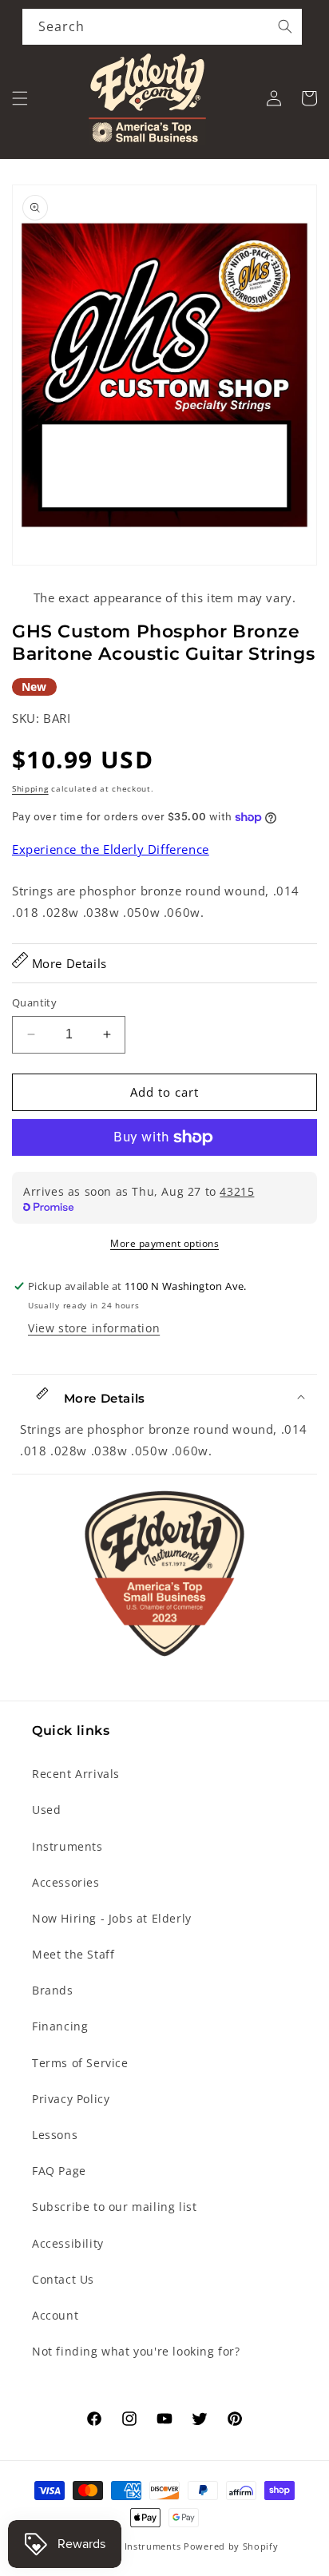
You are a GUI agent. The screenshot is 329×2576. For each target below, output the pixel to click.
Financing (60, 2026)
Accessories (66, 1882)
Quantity (34, 1002)
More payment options (164, 1243)
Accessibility (68, 2243)
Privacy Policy (71, 2099)
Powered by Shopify (231, 2546)
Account (55, 2315)
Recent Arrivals (76, 1774)
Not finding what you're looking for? (136, 2351)
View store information (94, 1328)
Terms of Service (80, 2063)
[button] (20, 98)
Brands (53, 1990)
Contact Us (63, 2279)
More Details (67, 963)
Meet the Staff (73, 1954)
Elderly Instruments (135, 2546)
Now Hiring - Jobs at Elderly (112, 1918)
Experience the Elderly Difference (111, 849)
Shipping (30, 788)
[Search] (285, 26)
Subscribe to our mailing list (114, 2207)
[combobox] (162, 27)
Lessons (55, 2135)
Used (46, 1810)
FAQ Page (59, 2171)
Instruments (67, 1846)
